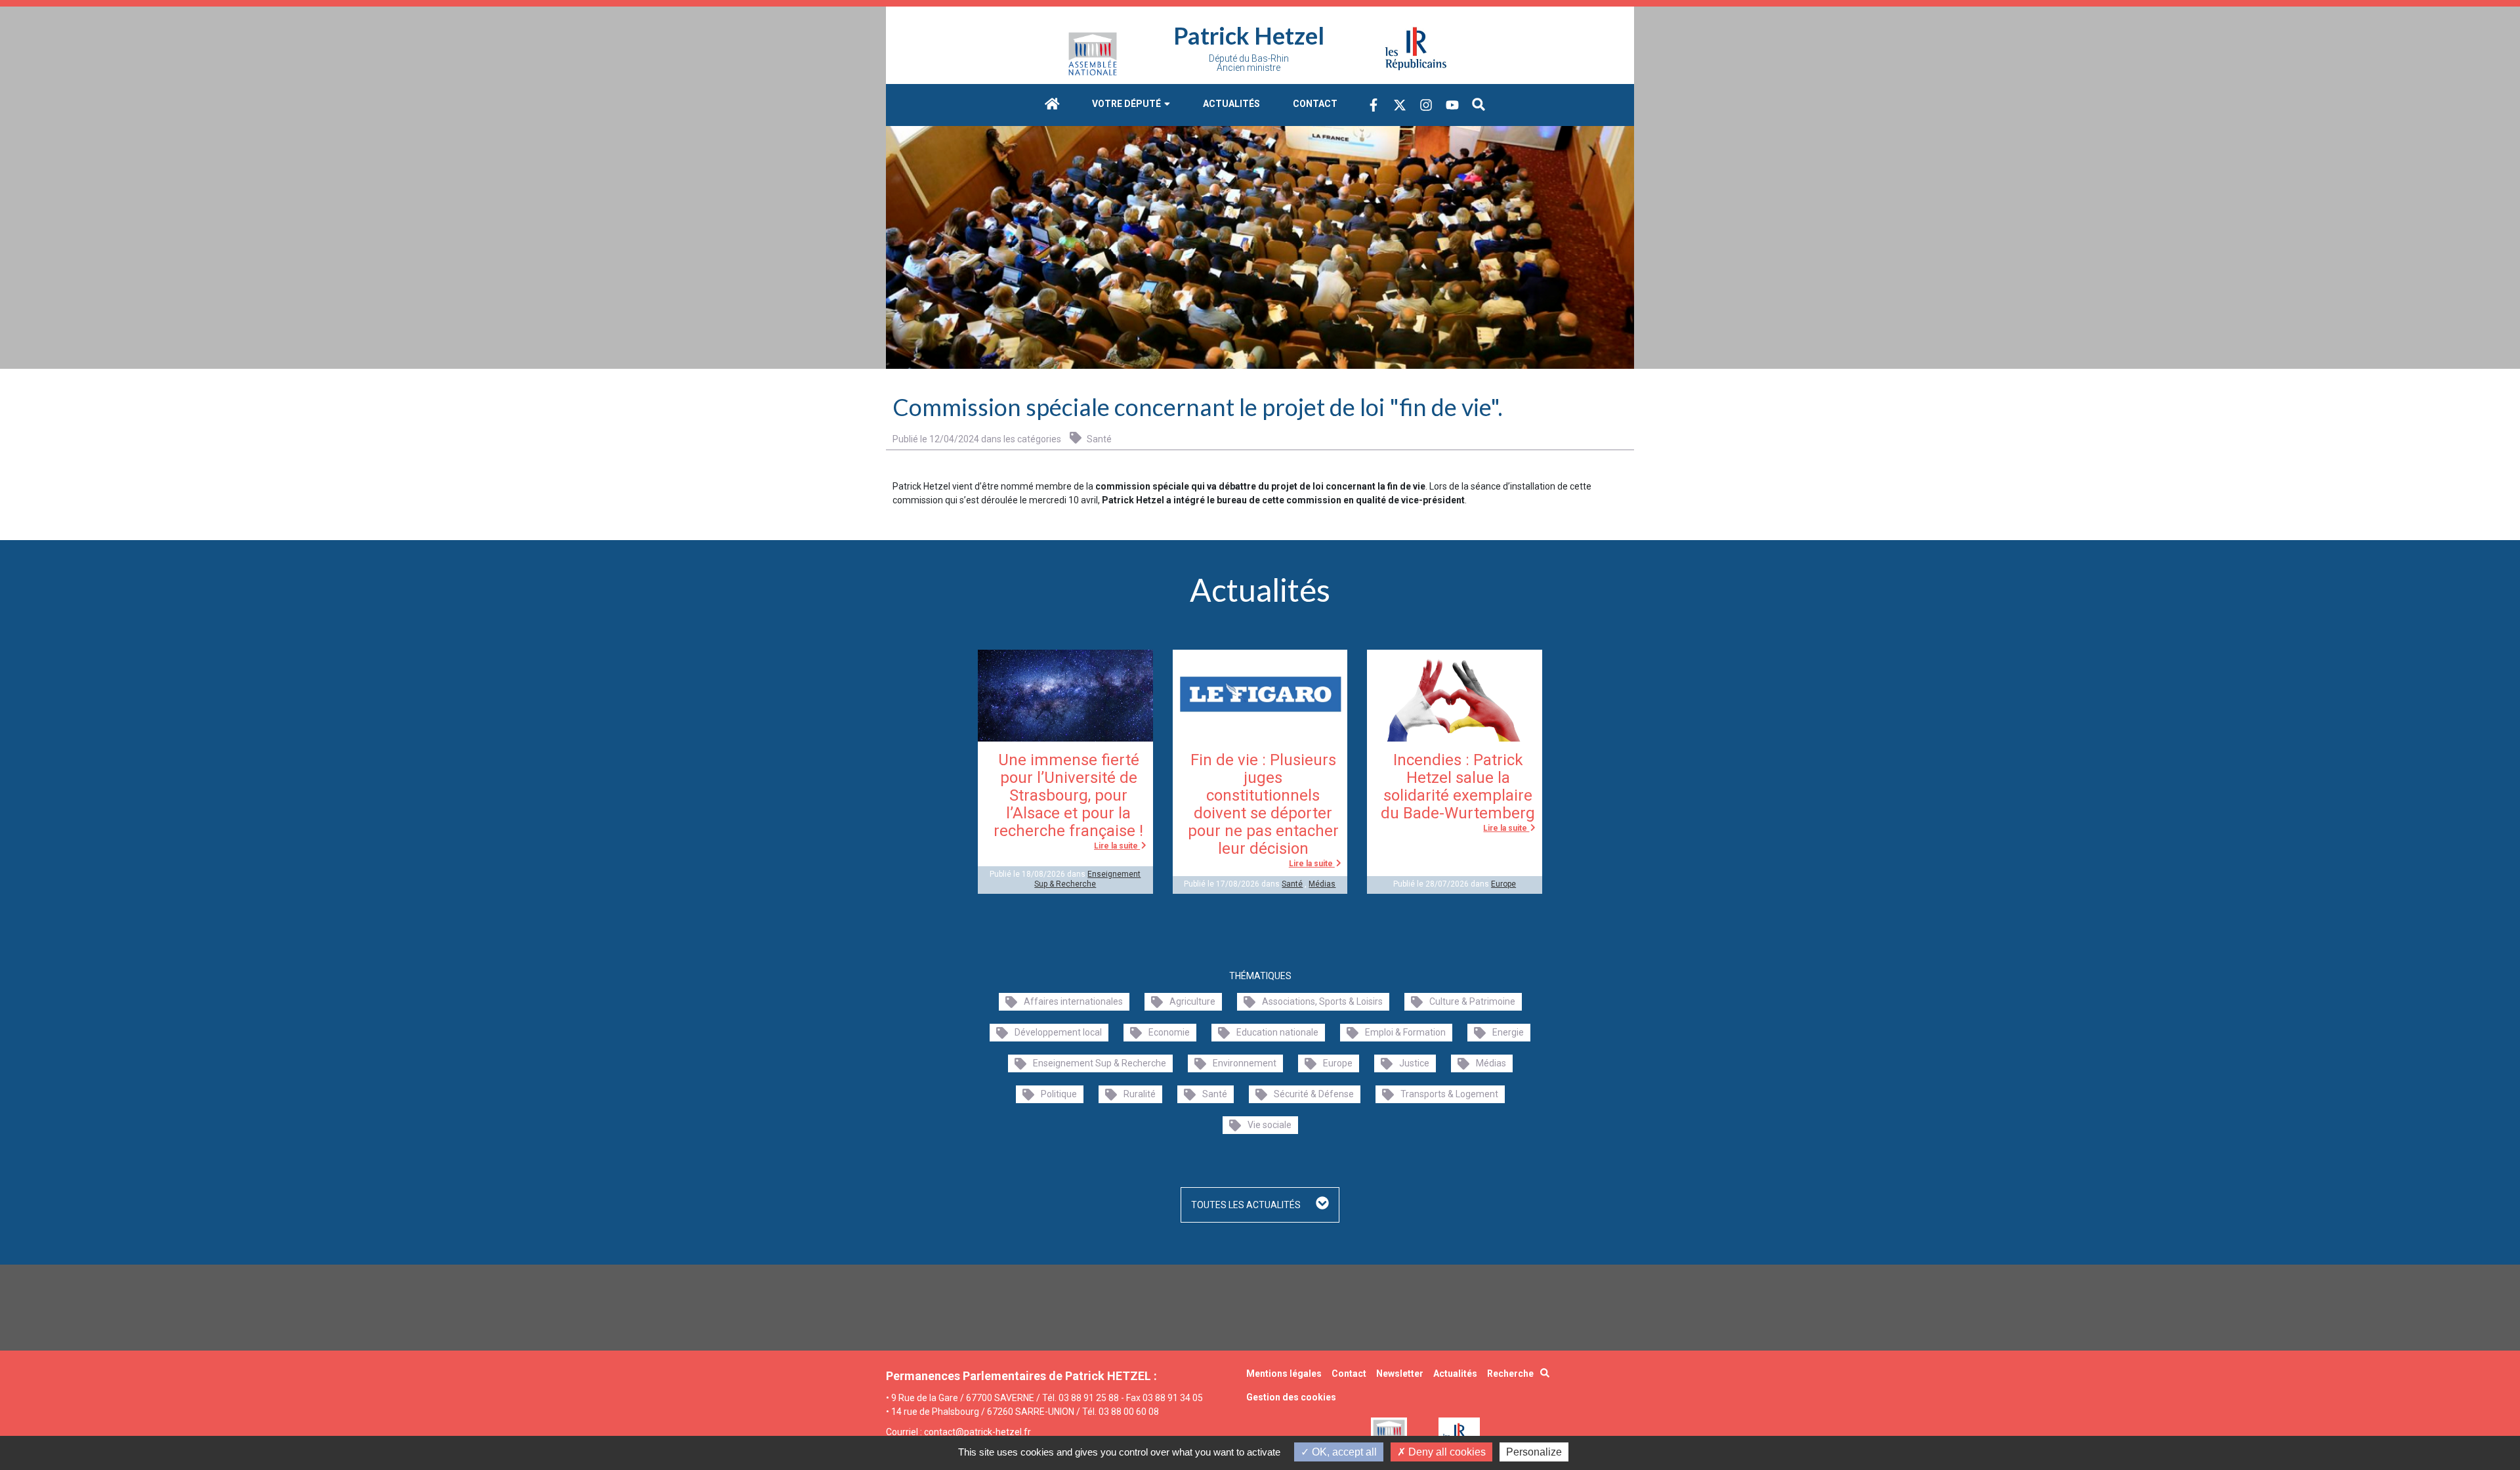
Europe (1503, 884)
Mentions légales (1284, 1374)
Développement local (1058, 1032)
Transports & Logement (1449, 1094)
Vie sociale (1270, 1125)
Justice (1414, 1063)
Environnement (1245, 1063)
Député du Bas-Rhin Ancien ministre (1249, 63)
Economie (1169, 1032)
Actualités (1231, 104)
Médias (1322, 884)
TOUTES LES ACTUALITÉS (1247, 1205)
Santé (1098, 439)
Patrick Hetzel (1249, 35)
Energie (1508, 1032)
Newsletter (1400, 1374)
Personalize (1534, 1452)
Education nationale (1277, 1032)
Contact (1315, 104)
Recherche (1510, 1374)
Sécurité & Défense (1314, 1094)
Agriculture (1192, 1001)
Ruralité (1140, 1094)
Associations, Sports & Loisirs (1322, 1001)
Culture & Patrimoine (1472, 1001)
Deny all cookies (1446, 1452)
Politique (1059, 1094)
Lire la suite (1117, 846)
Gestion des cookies (1291, 1397)
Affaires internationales (1073, 1001)
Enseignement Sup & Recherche (1087, 879)
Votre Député (1127, 104)
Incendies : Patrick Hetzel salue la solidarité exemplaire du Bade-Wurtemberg (1458, 787)
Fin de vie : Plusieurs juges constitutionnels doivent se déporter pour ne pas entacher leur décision (1263, 804)
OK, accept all (1343, 1452)
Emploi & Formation (1405, 1032)
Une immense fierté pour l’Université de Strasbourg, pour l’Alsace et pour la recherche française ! (1068, 795)
